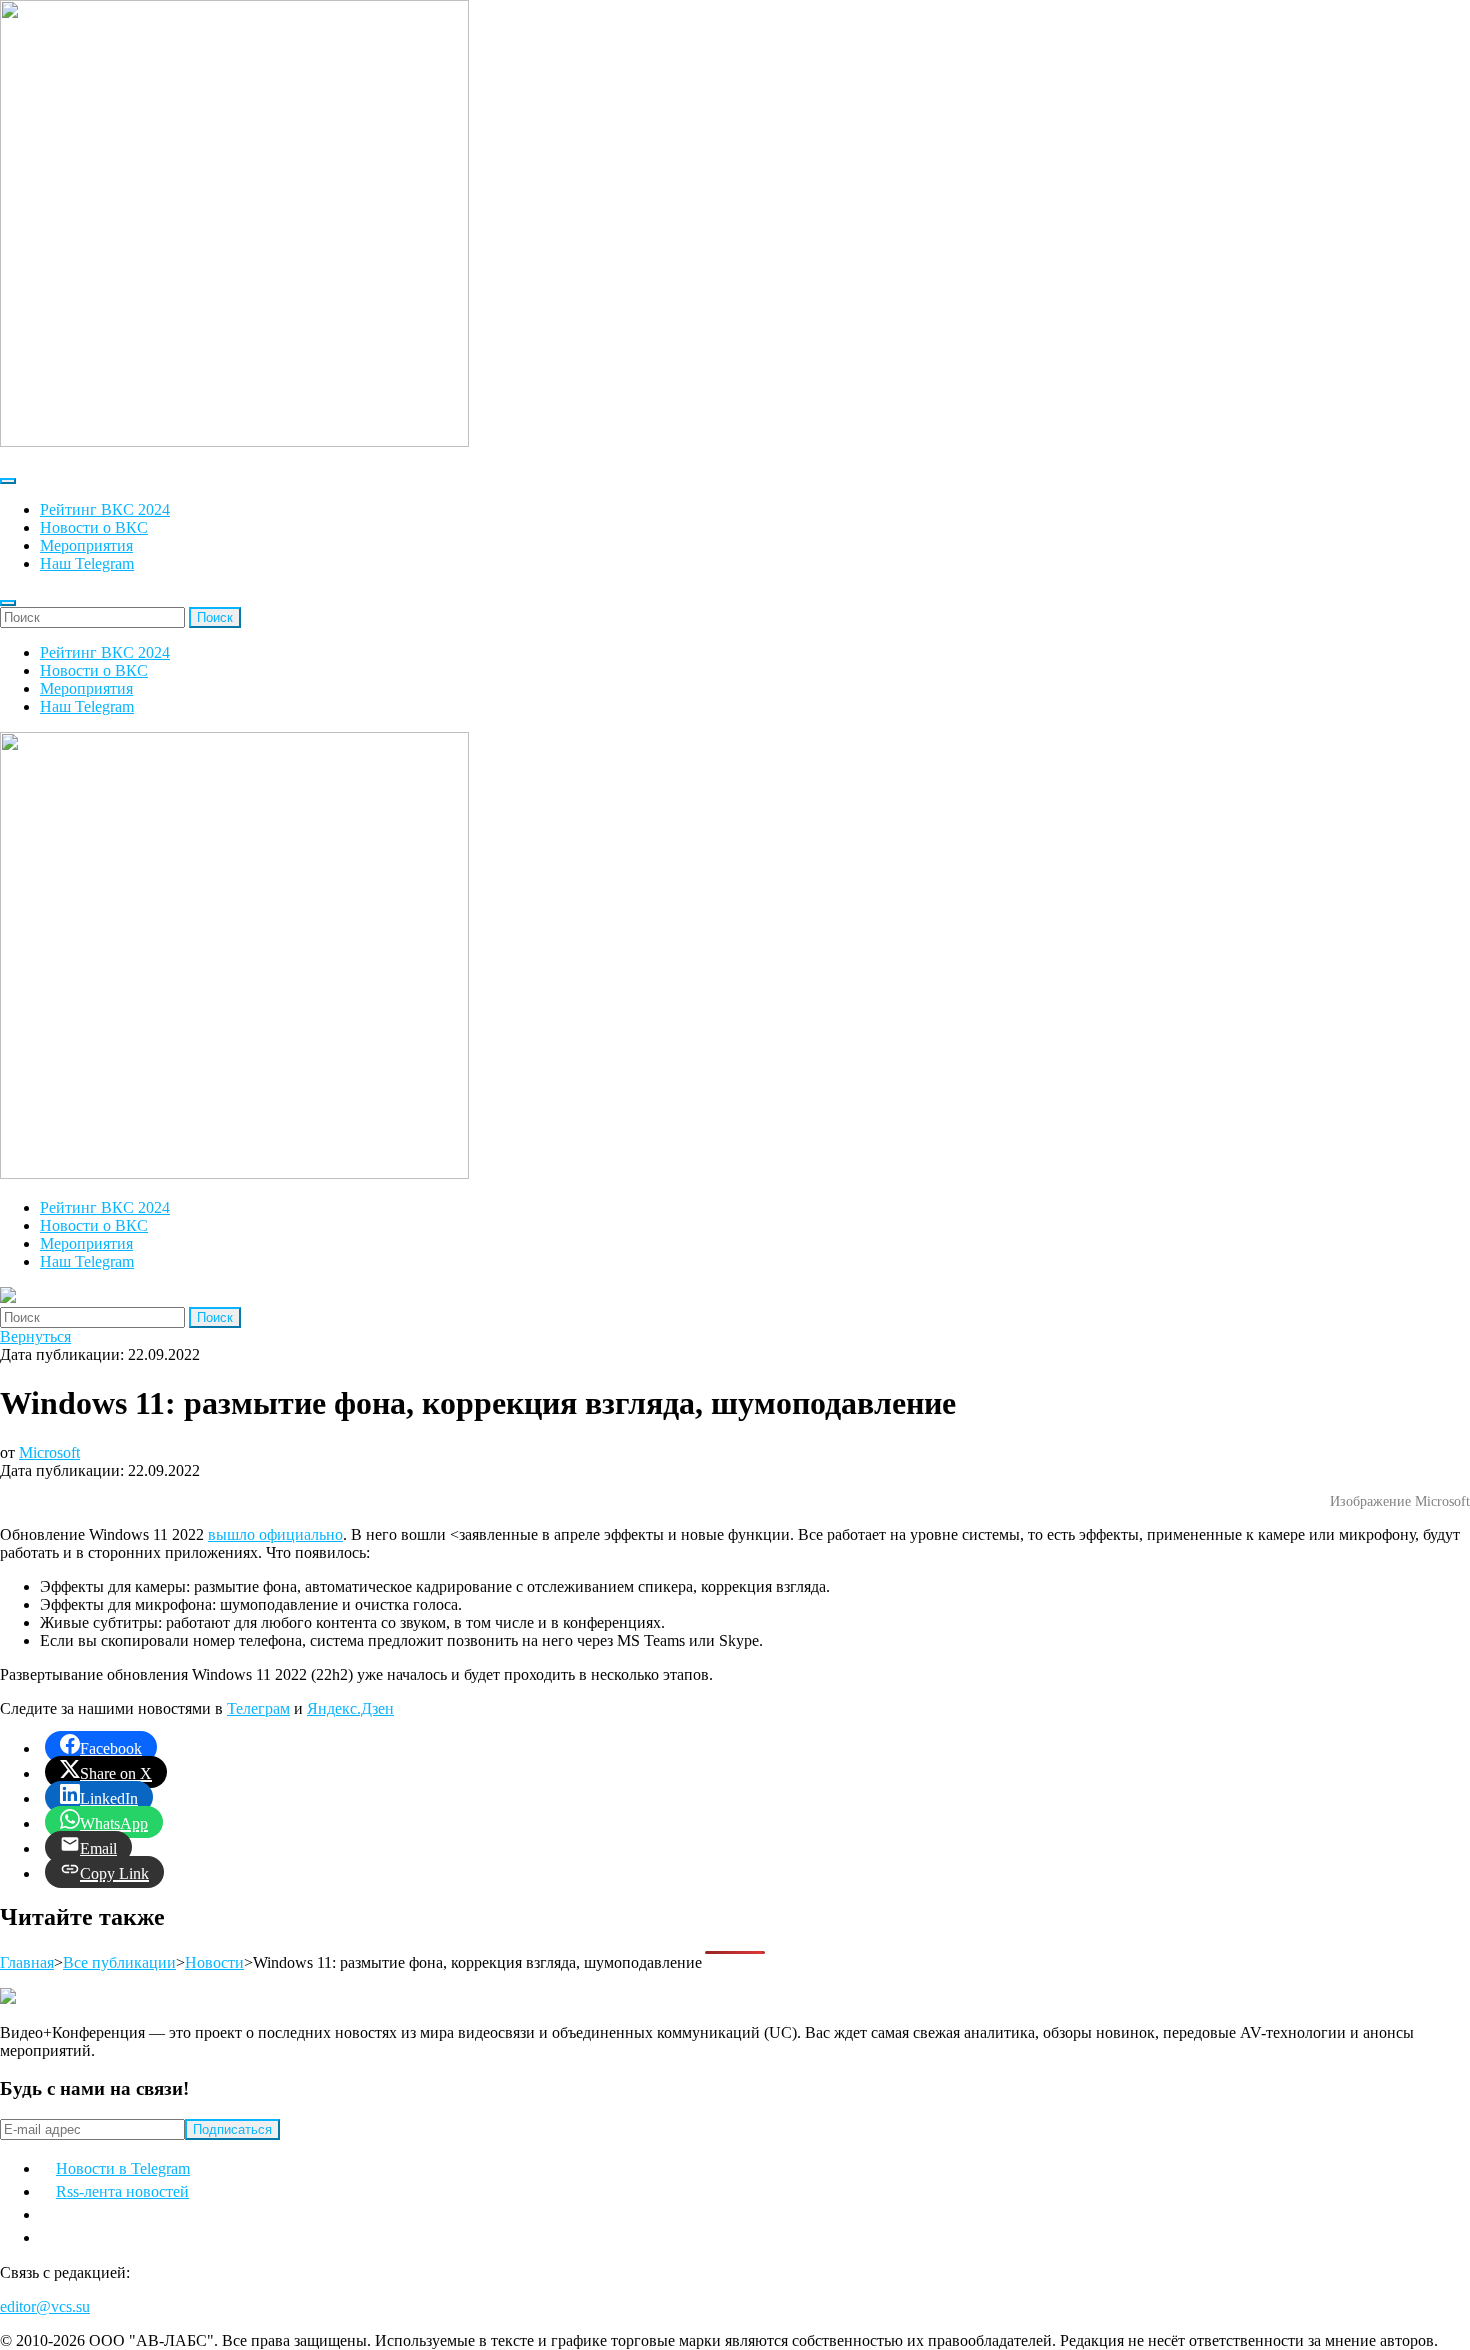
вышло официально (275, 1534)
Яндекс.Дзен (350, 1708)
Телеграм (258, 1708)
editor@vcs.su (45, 2306)
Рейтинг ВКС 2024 (105, 509)
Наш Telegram (87, 563)
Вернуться (35, 1336)
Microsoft (49, 1452)
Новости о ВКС (94, 527)
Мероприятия (86, 545)
